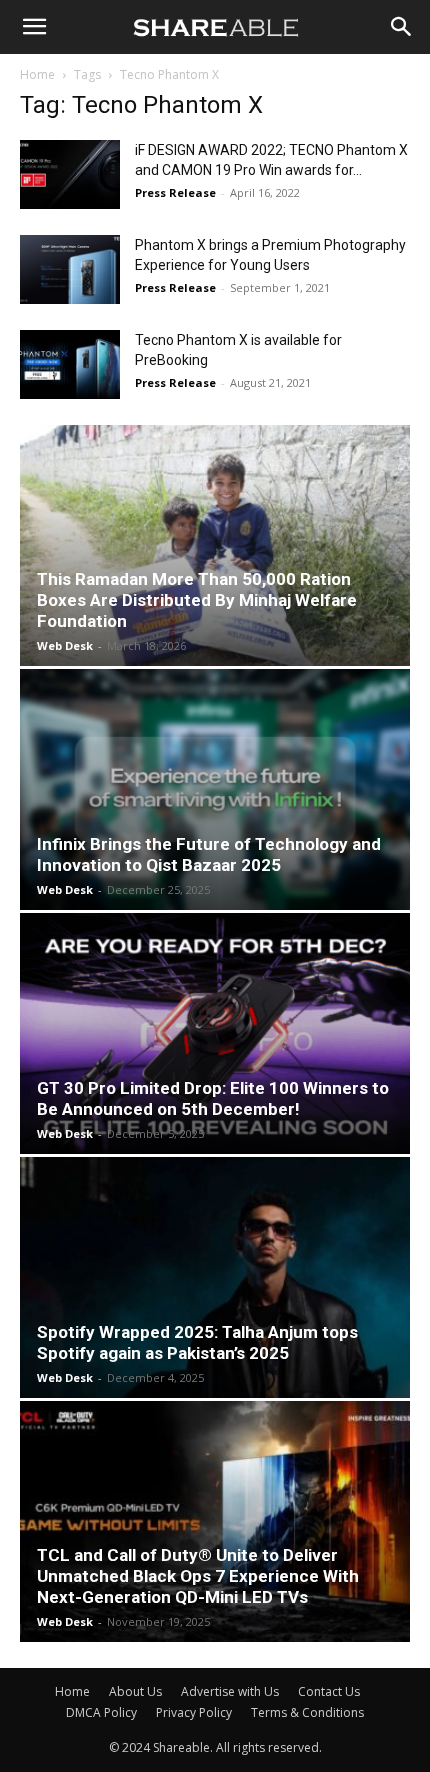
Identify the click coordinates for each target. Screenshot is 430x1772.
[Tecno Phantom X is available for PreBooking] (70, 364)
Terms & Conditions (307, 1712)
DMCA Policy (101, 1712)
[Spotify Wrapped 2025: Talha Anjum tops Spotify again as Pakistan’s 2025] (215, 1277)
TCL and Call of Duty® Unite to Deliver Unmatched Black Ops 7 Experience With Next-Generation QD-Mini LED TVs (198, 1576)
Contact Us (329, 1691)
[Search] (402, 27)
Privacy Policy (194, 1712)
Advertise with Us (230, 1691)
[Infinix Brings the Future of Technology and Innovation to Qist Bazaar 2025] (215, 789)
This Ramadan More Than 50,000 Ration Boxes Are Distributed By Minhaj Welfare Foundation (197, 600)
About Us (135, 1691)
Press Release (175, 192)
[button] (34, 27)
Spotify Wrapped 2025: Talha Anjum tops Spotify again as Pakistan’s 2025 (197, 1342)
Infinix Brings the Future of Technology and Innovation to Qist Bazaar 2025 (209, 854)
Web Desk (65, 645)
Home (37, 74)
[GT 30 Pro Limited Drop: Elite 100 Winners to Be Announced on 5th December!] (215, 1033)
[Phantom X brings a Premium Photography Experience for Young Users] (70, 269)
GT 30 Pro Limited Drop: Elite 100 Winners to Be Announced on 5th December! (213, 1098)
